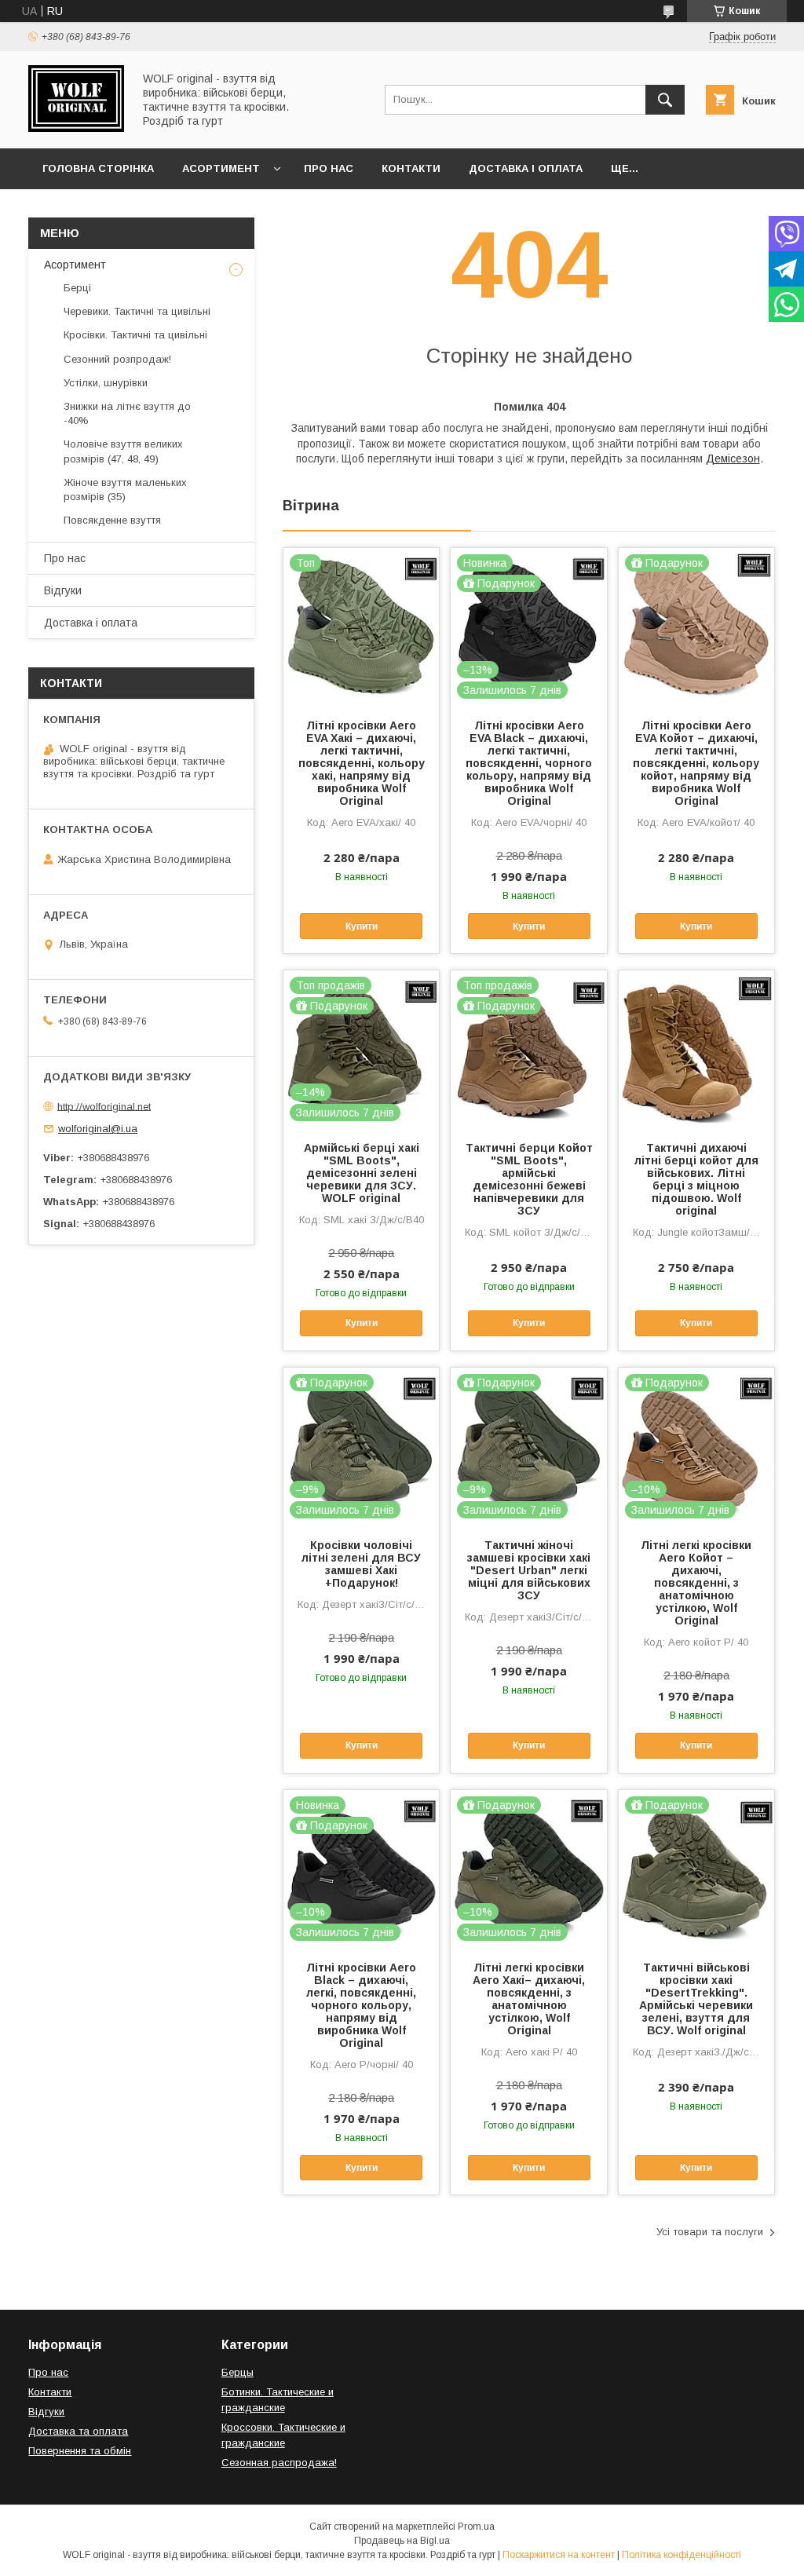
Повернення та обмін (80, 2451)
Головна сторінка (98, 168)
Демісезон (733, 459)
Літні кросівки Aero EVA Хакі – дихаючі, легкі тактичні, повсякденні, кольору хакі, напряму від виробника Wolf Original (362, 763)
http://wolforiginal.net (104, 1106)
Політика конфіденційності (682, 2555)
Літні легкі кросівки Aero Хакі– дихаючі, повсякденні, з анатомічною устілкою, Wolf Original (529, 1999)
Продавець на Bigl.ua (402, 2541)
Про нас (329, 168)
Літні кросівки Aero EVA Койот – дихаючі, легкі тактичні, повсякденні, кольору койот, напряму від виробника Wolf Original (696, 763)
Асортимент (221, 168)
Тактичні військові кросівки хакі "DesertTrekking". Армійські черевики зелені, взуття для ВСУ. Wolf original (696, 1999)
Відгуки (63, 590)
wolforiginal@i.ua (98, 1129)
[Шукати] (665, 100)
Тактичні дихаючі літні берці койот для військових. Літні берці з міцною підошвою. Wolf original (696, 1179)
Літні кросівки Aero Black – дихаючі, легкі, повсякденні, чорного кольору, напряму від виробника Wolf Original (361, 2005)
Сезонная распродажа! (279, 2463)
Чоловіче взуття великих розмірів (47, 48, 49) (123, 451)
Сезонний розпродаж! (117, 359)
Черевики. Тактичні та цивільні (137, 311)
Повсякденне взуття (112, 520)
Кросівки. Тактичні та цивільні (135, 335)
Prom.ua (476, 2527)
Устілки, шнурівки (106, 383)
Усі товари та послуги (710, 2232)
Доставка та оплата (78, 2431)
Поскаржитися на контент (559, 2555)
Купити (362, 926)
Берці (77, 288)
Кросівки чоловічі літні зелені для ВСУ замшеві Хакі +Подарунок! (361, 1564)
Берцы (238, 2372)
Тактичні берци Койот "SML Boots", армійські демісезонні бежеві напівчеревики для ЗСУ (529, 1179)
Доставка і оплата (526, 168)
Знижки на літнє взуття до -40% (127, 413)
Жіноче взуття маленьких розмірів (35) (125, 490)
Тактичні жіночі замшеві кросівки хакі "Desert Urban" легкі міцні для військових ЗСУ (529, 1570)
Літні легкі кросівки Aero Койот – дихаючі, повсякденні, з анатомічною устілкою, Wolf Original (696, 1583)
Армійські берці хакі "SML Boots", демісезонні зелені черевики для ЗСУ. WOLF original (362, 1173)
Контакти (411, 168)
